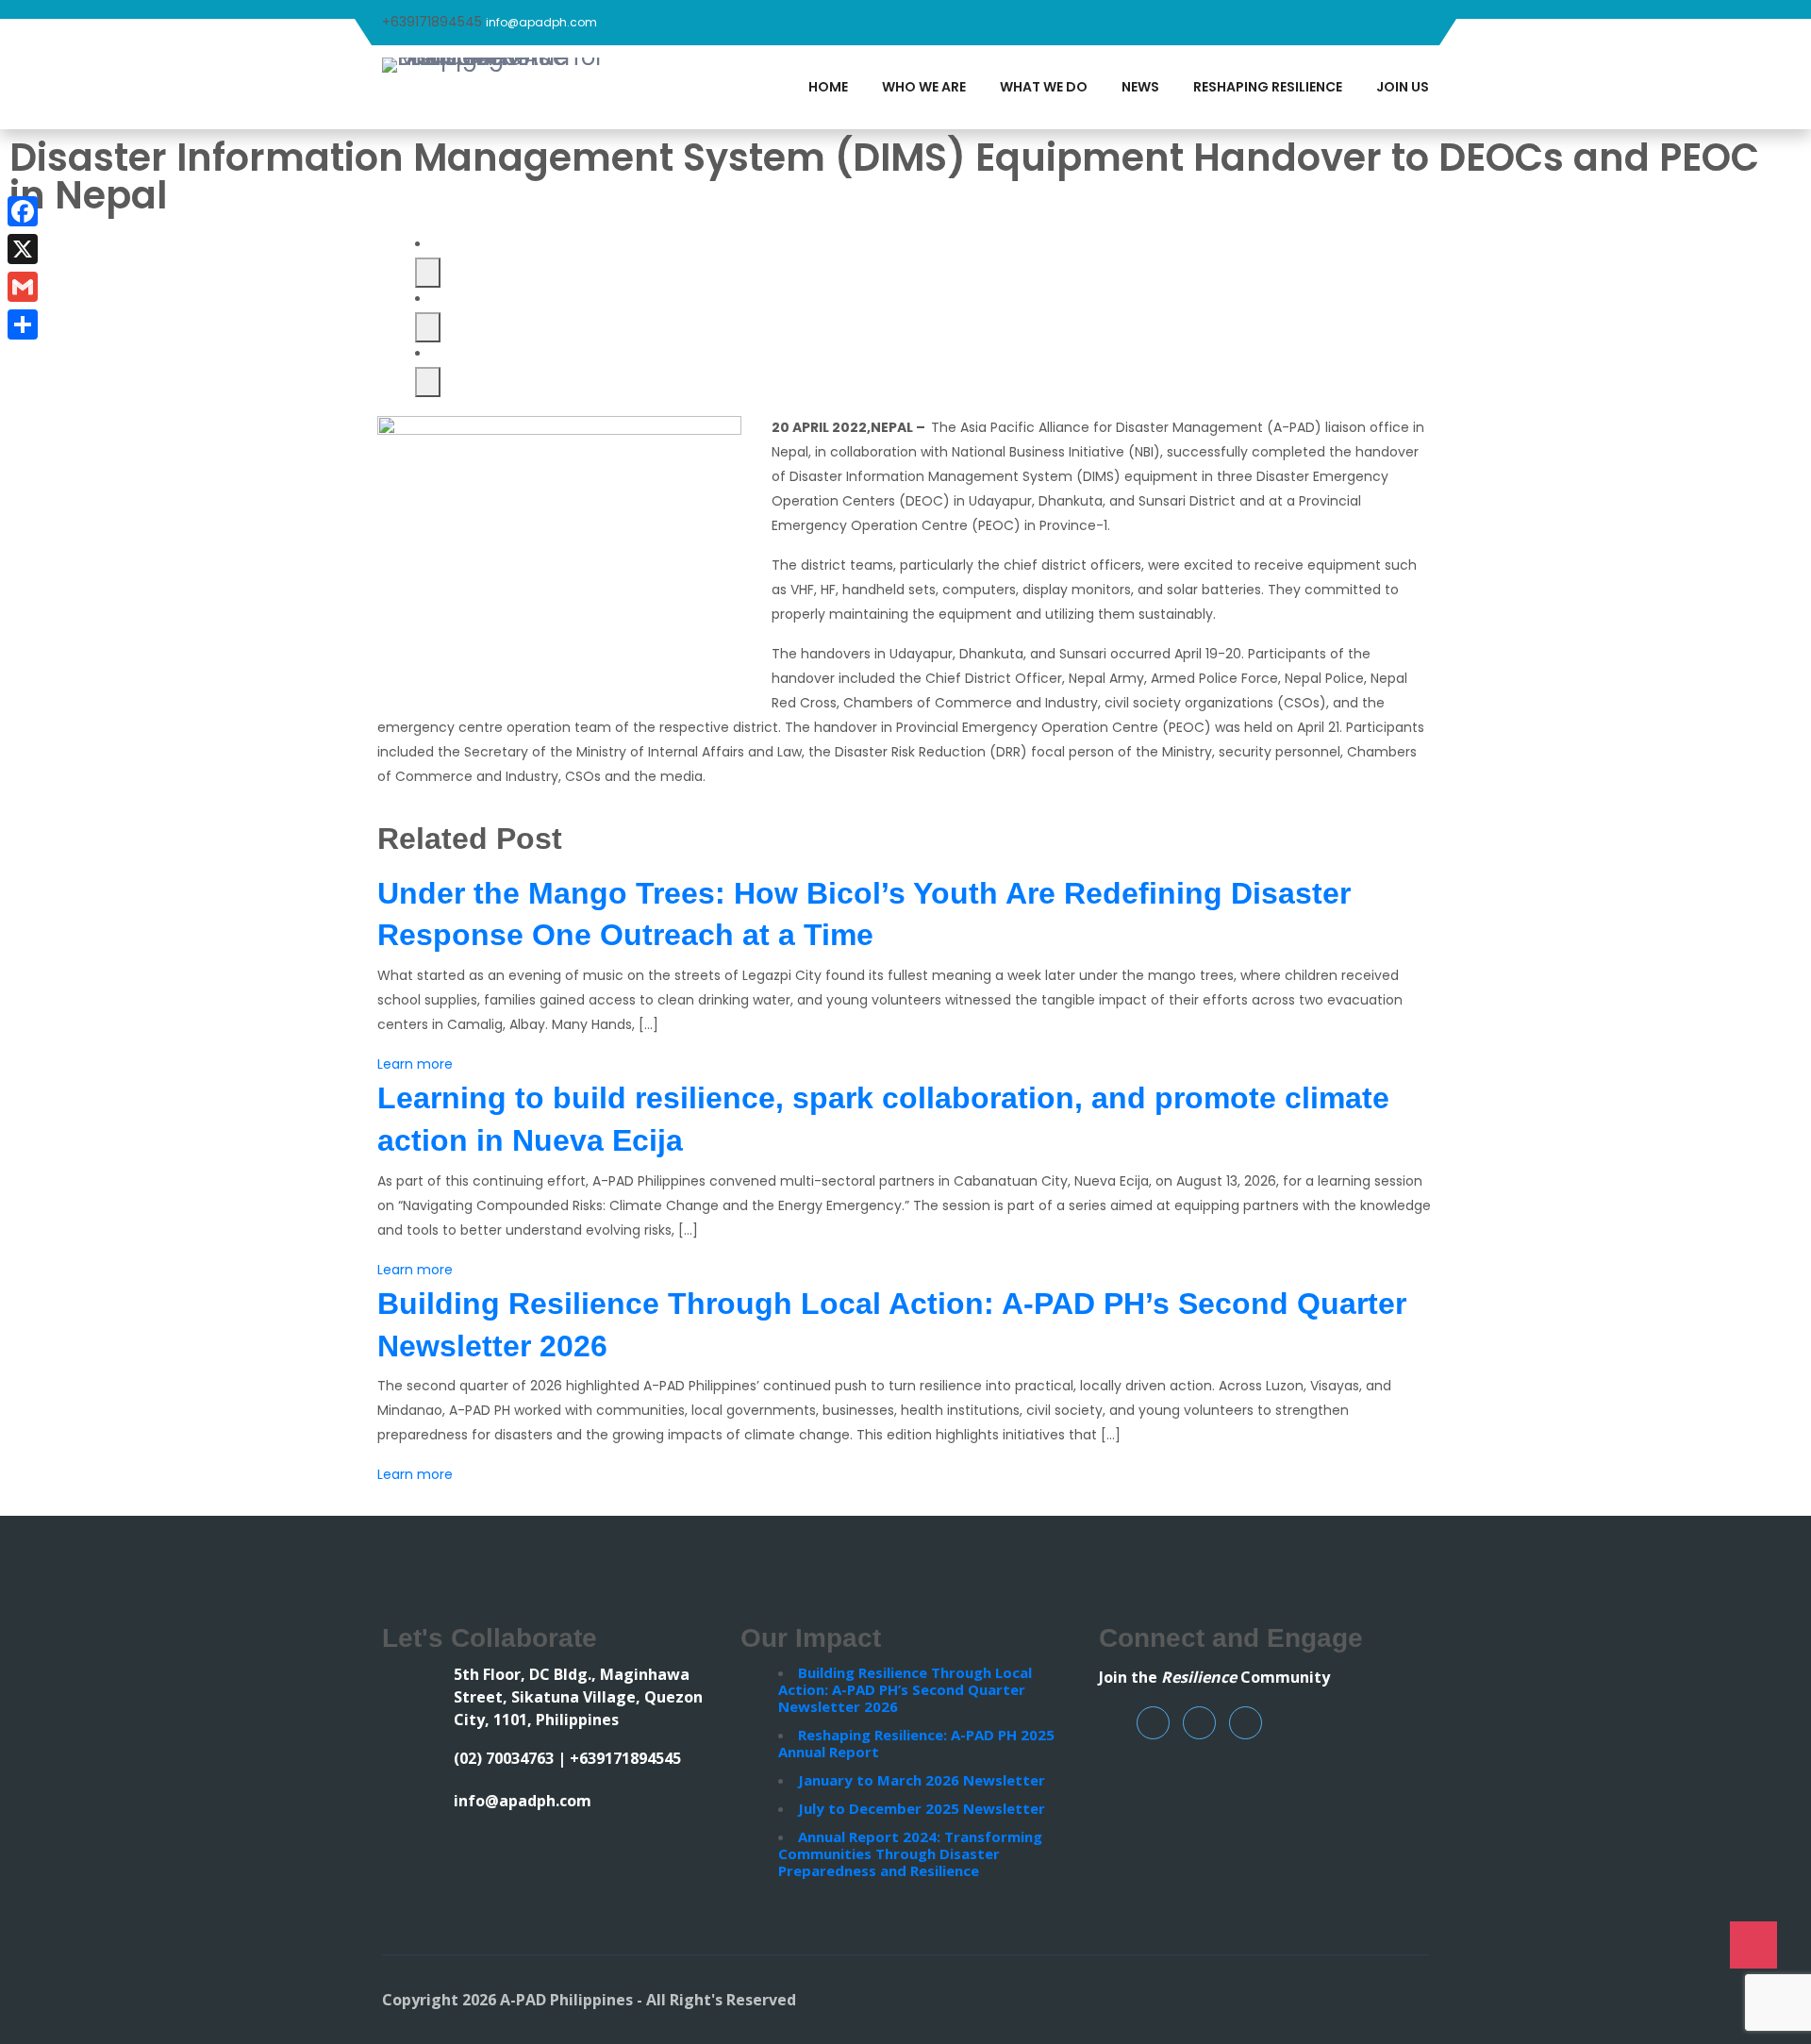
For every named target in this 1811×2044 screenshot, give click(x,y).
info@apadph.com (541, 22)
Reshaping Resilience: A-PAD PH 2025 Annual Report (916, 1743)
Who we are (924, 87)
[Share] (23, 324)
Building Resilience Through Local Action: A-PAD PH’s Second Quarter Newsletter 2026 (905, 1689)
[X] (23, 249)
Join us (1403, 87)
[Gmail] (23, 287)
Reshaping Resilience (1268, 87)
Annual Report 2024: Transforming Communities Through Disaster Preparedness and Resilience (910, 1853)
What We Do (1044, 87)
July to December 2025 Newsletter (922, 1808)
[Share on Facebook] (428, 273)
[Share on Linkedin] (428, 382)
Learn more (415, 1064)
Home (828, 87)
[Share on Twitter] (428, 327)
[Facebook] (23, 211)
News (1140, 87)
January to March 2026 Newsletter (922, 1780)
